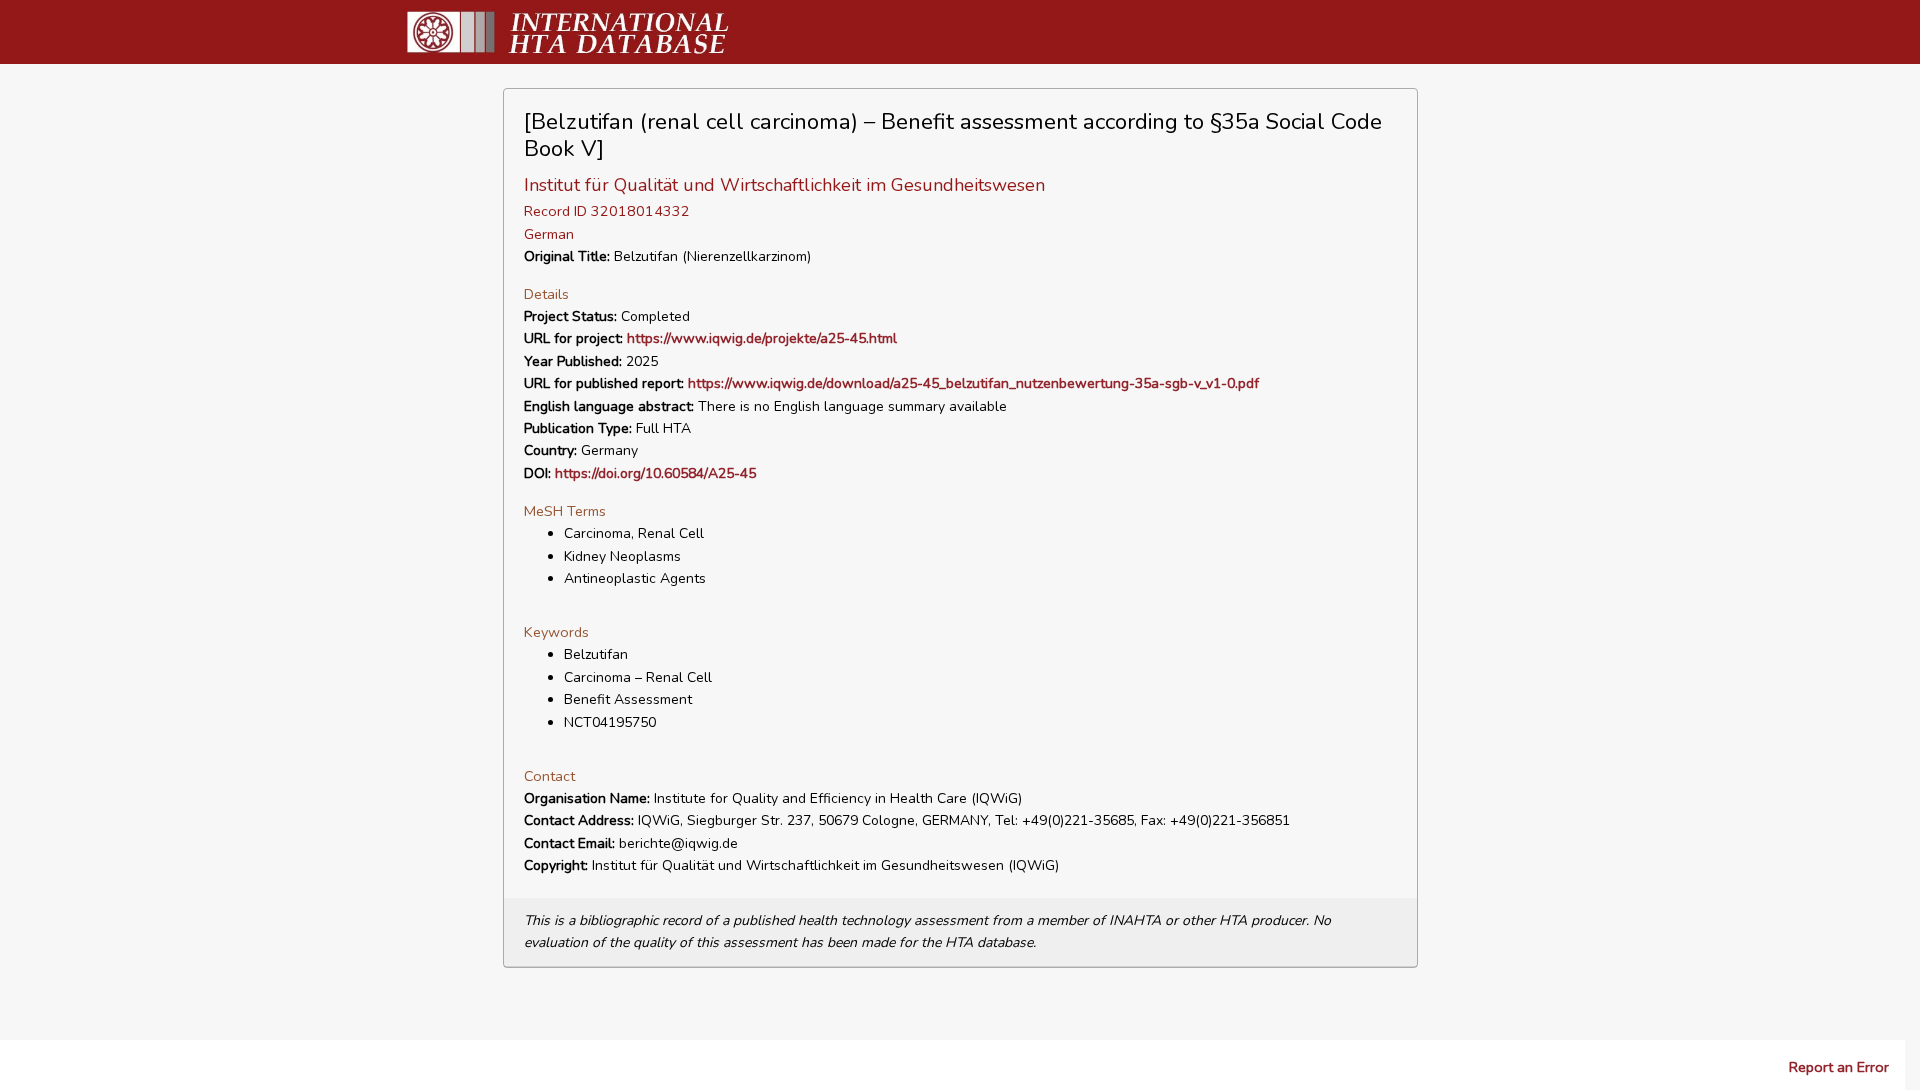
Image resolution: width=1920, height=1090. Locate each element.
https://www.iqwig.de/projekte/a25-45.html (762, 338)
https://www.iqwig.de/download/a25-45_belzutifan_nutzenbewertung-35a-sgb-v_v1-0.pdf (973, 383)
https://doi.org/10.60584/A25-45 (655, 473)
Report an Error (1839, 1067)
